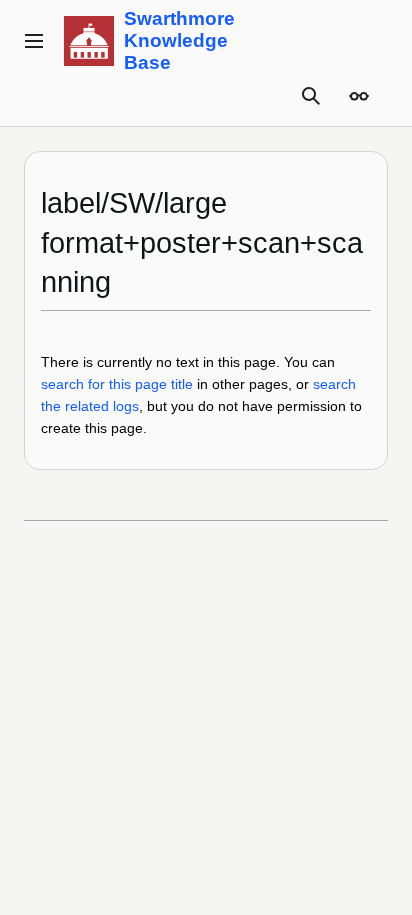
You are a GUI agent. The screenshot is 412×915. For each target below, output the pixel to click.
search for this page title (117, 384)
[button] (34, 41)
